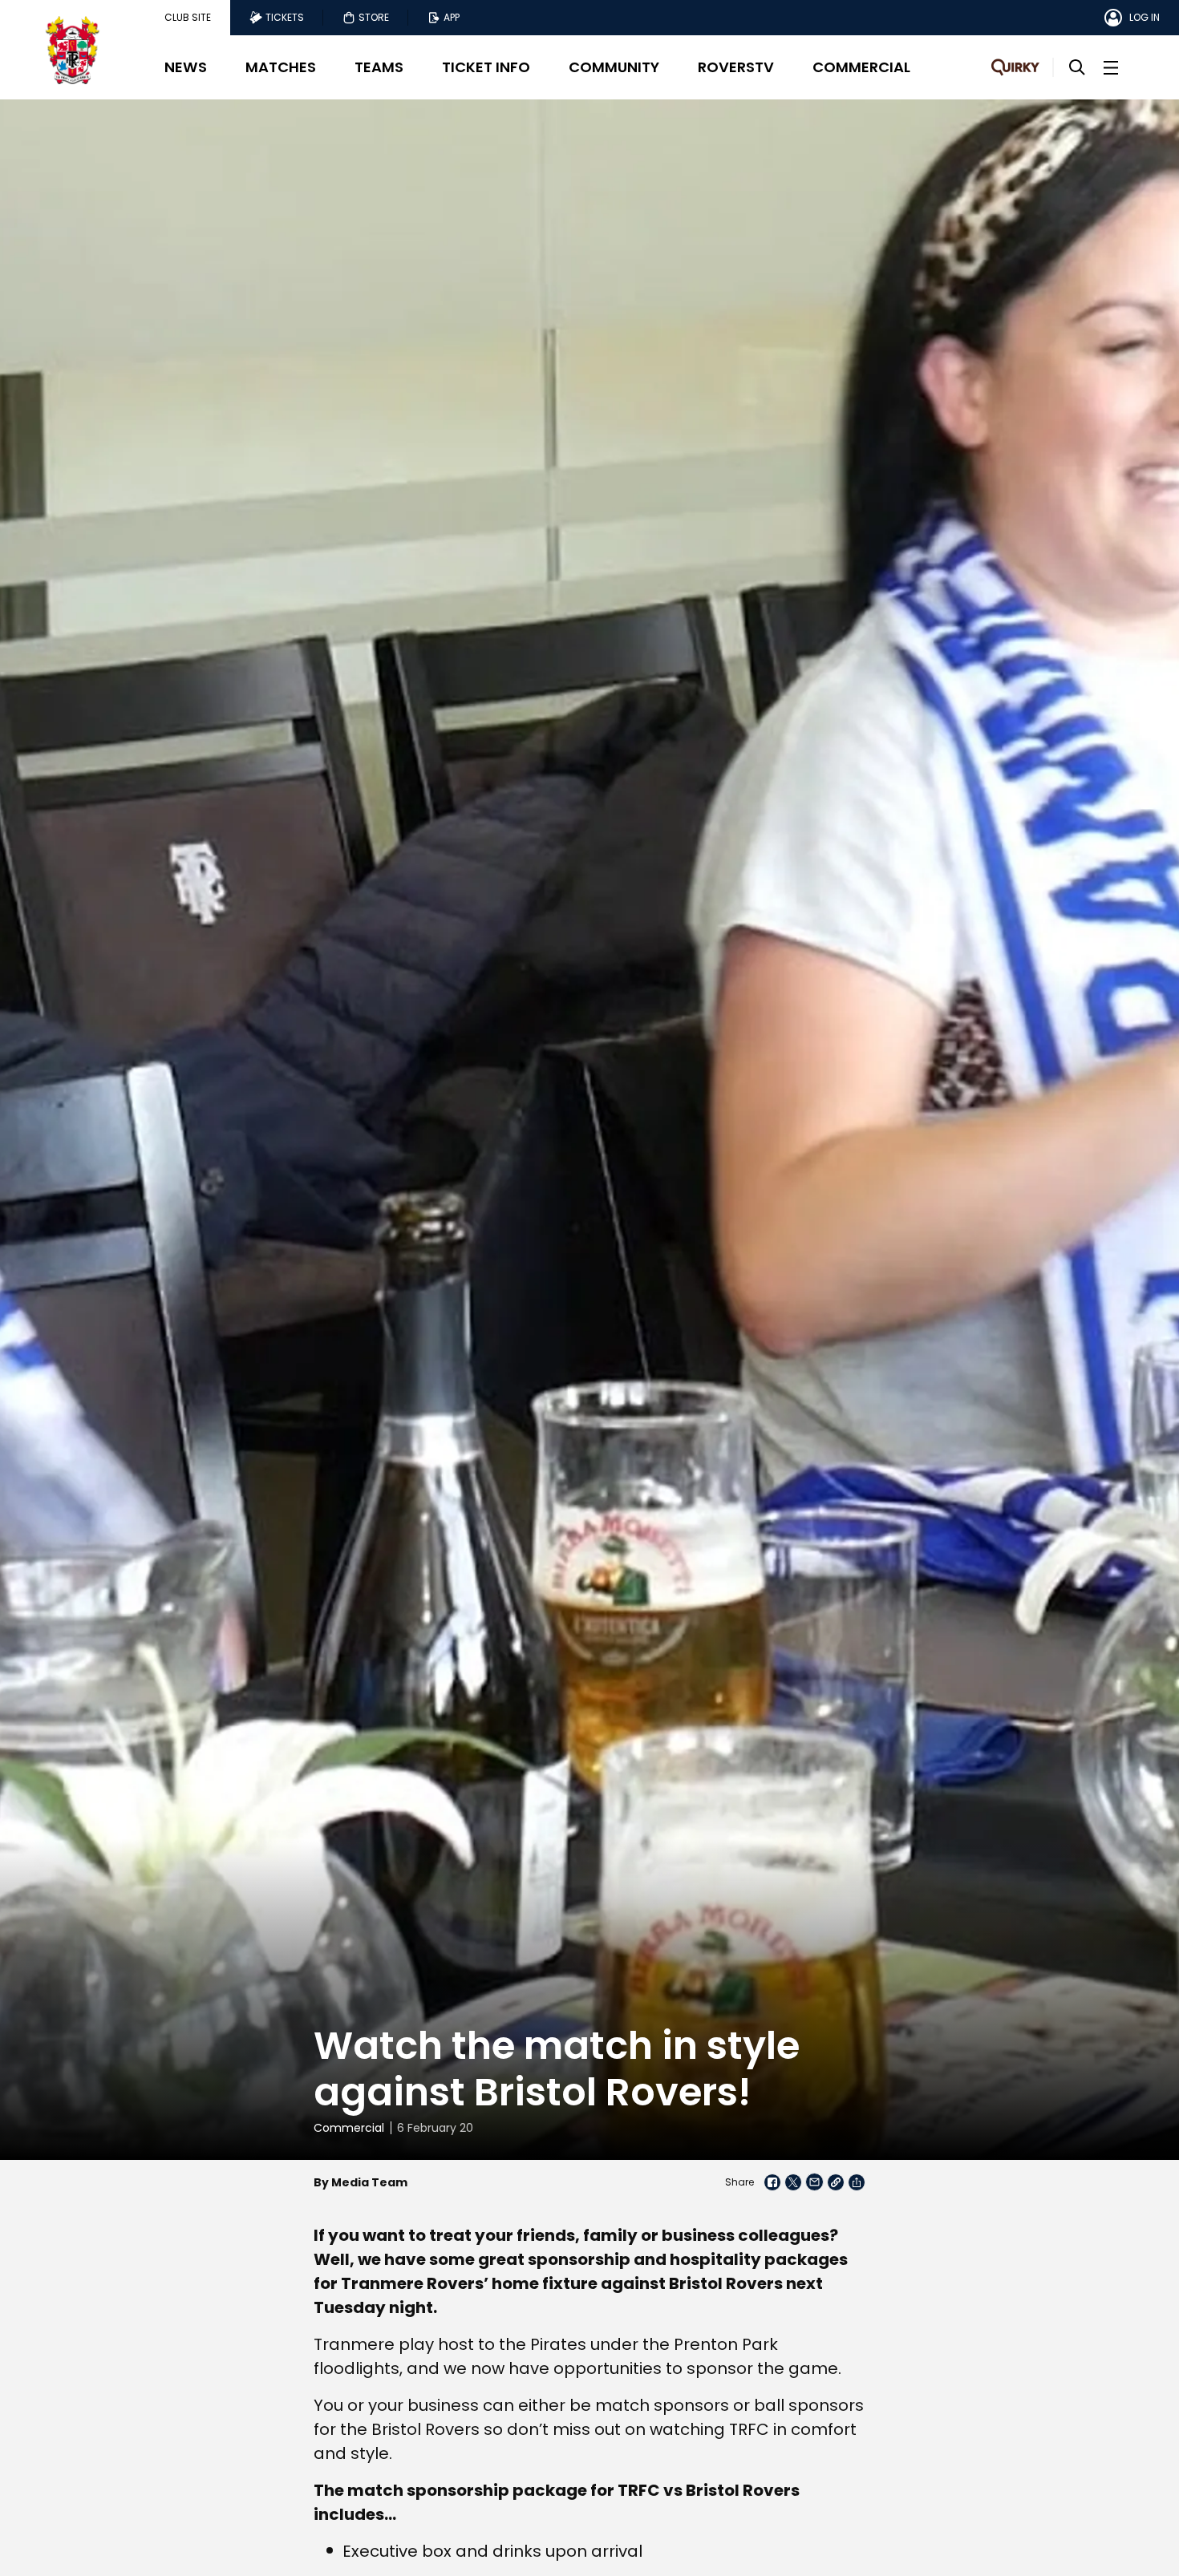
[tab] (188, 18)
